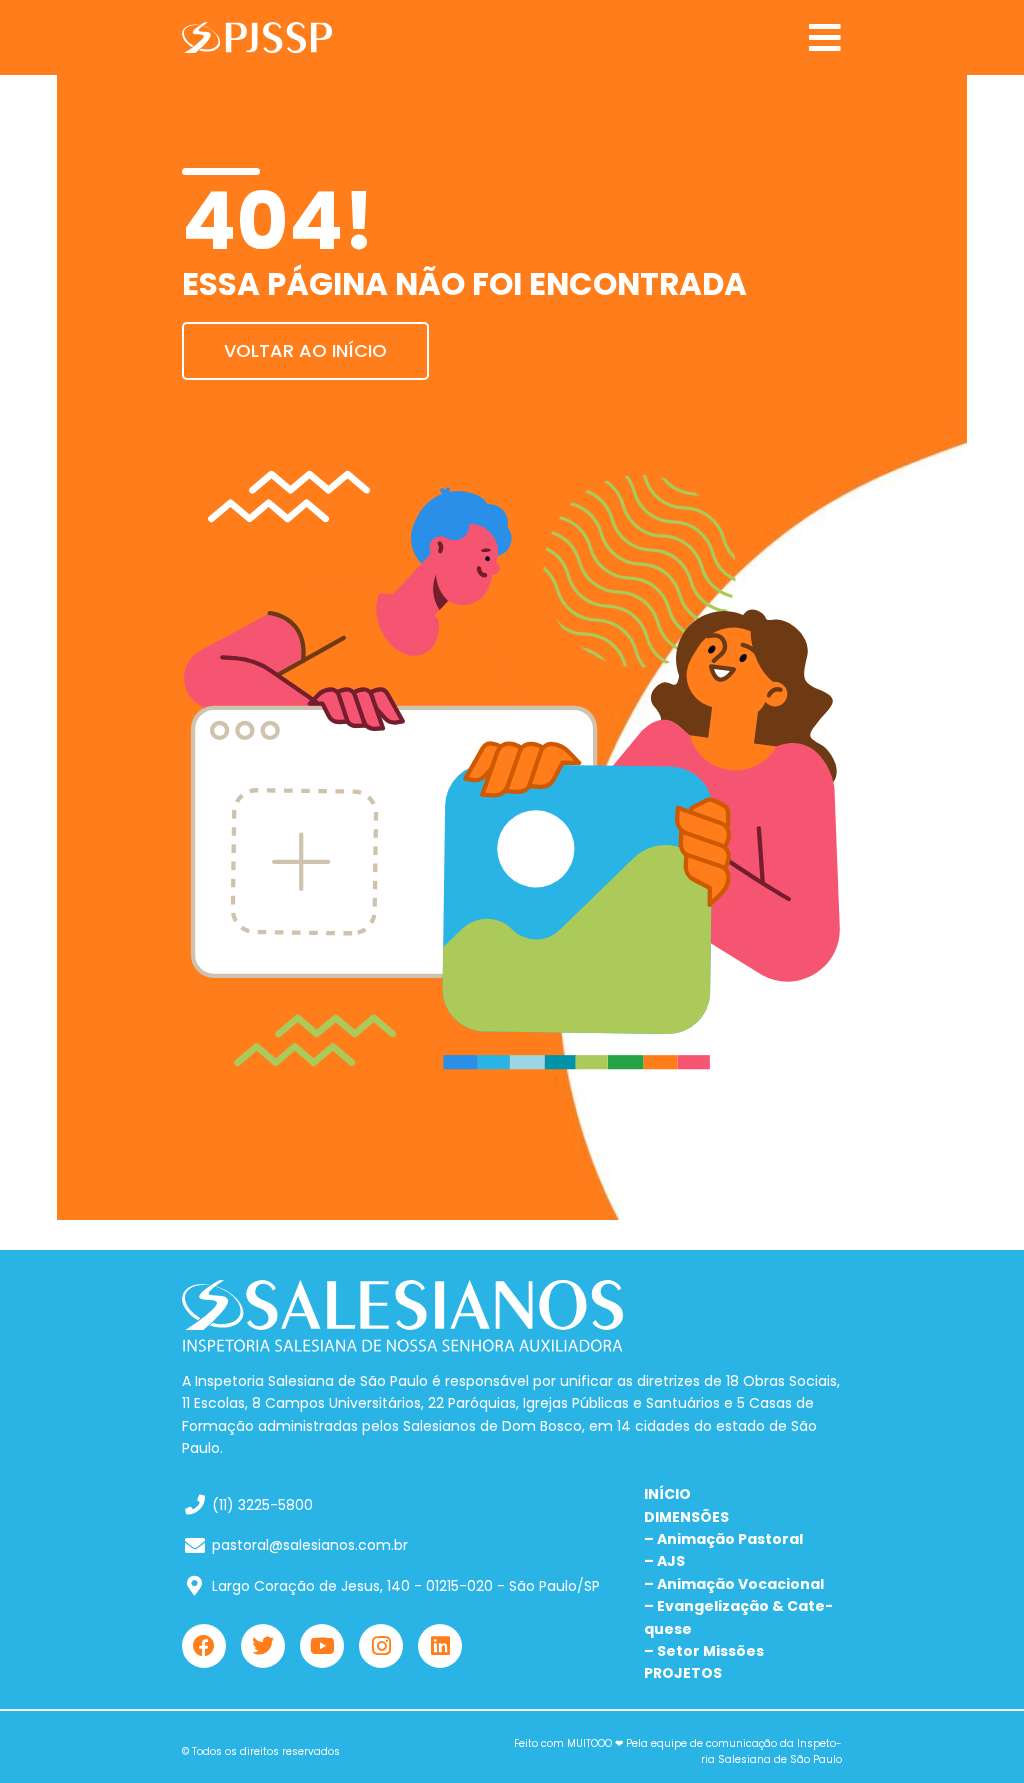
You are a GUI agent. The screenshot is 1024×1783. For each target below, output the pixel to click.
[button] (824, 38)
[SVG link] (257, 37)
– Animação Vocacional (734, 1584)
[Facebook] (204, 1646)
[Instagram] (381, 1646)
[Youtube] (322, 1646)
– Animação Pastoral (723, 1539)
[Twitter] (263, 1646)
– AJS (664, 1561)
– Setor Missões (704, 1651)
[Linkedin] (440, 1646)
